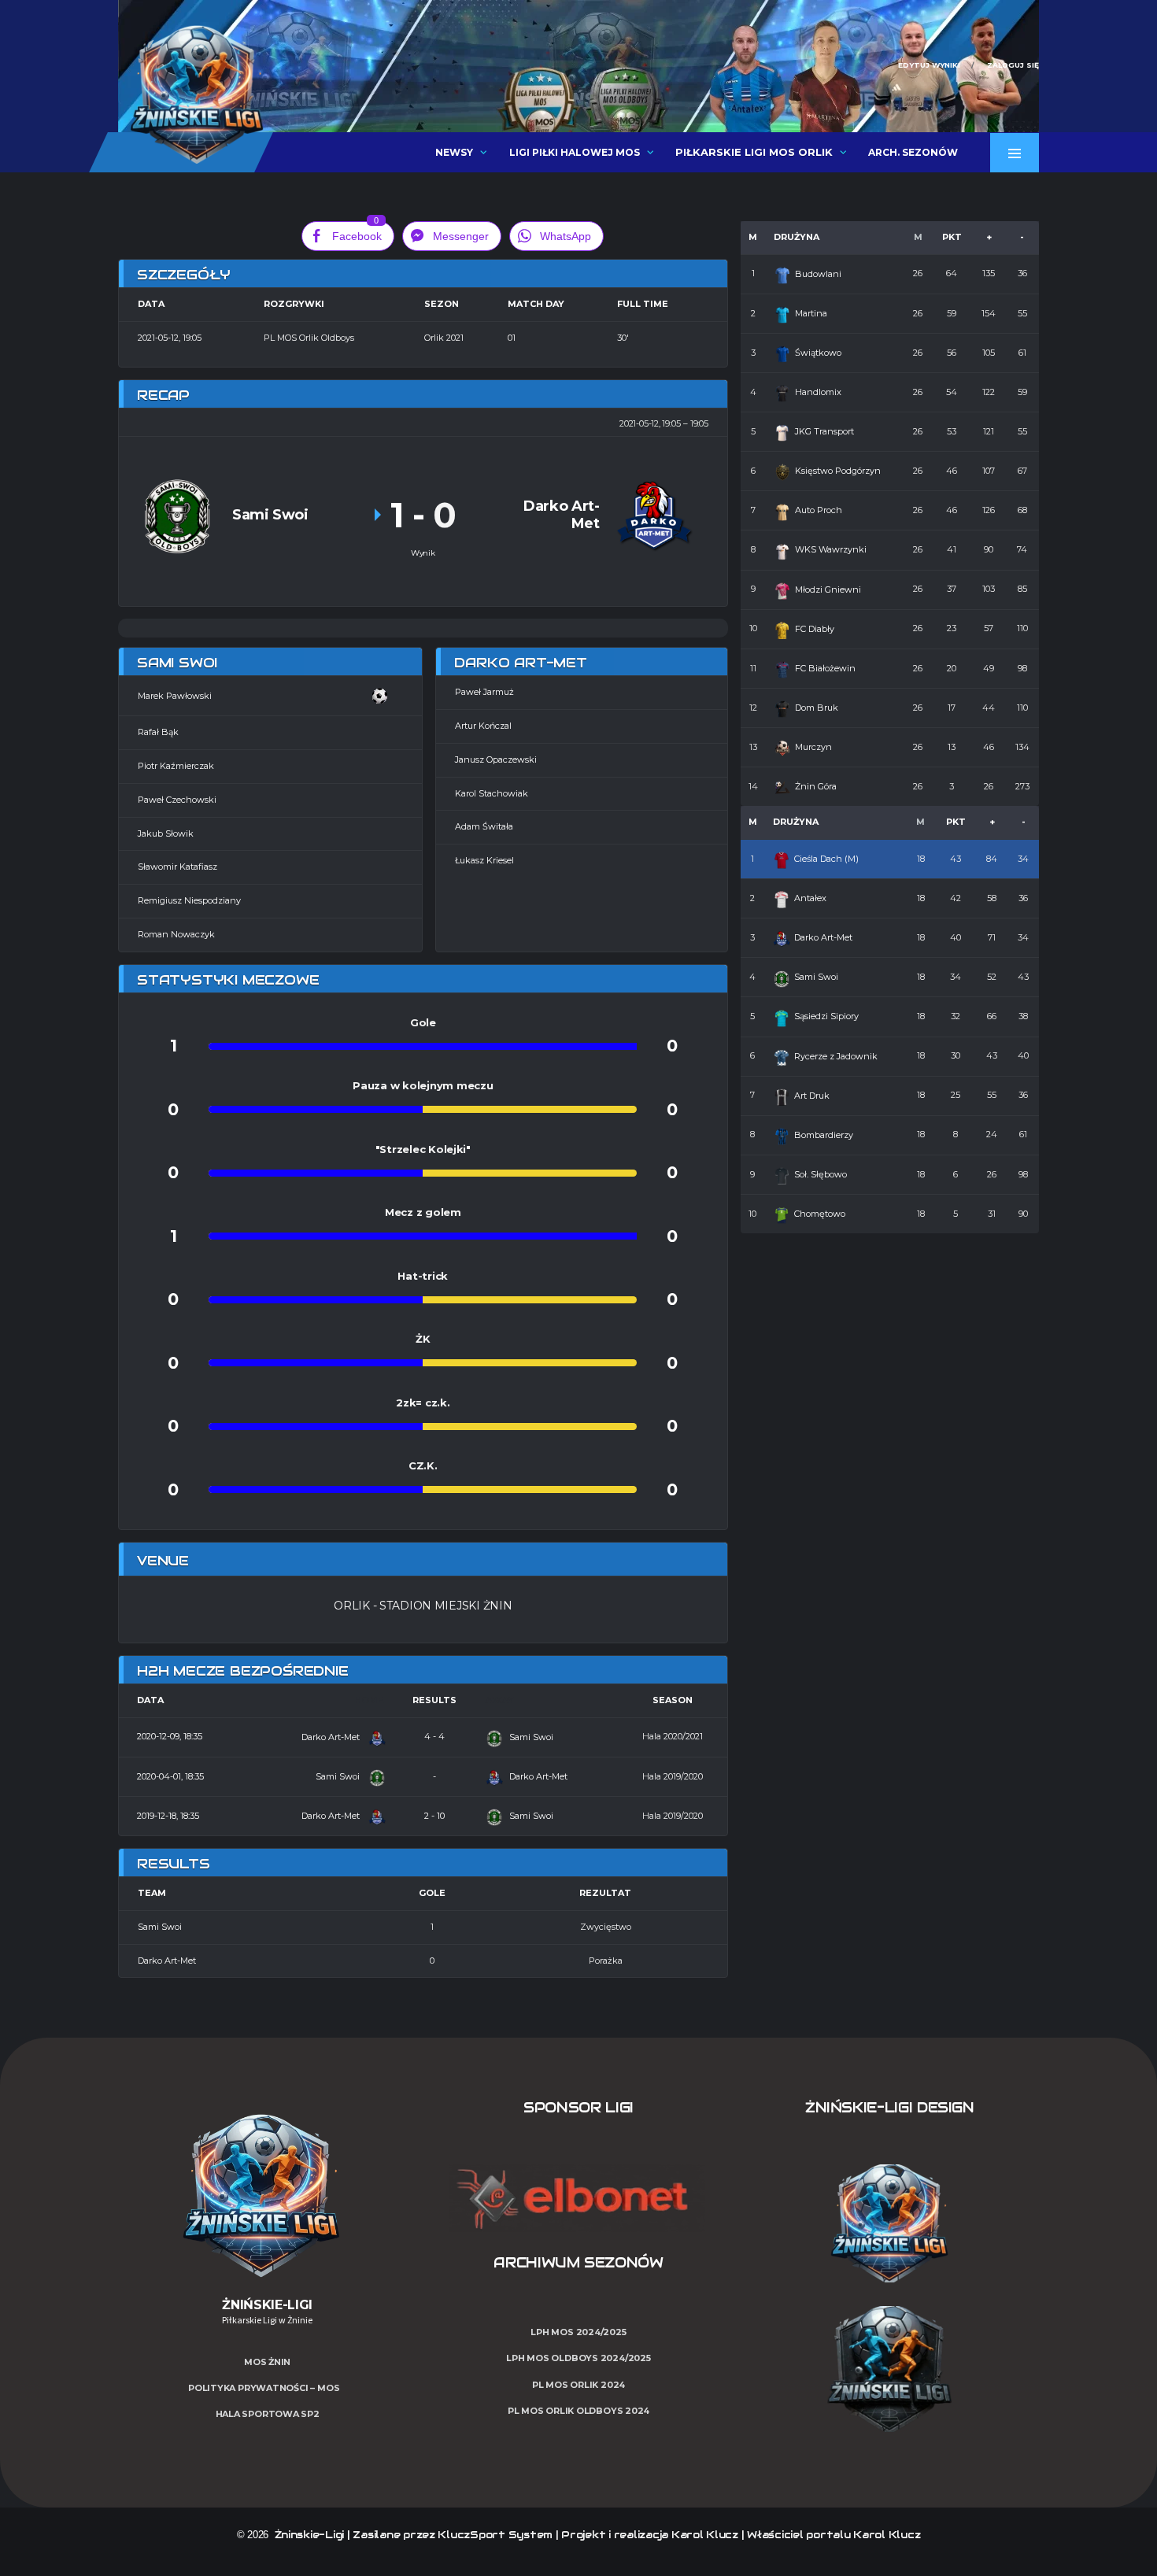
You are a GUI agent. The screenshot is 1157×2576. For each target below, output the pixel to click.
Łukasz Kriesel (484, 860)
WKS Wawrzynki (831, 549)
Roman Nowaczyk (176, 934)
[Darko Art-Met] (653, 515)
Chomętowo (820, 1214)
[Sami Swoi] (177, 515)
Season (673, 1700)
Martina (811, 313)
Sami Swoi (530, 1737)
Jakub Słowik (166, 833)
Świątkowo (818, 353)
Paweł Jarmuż (484, 692)
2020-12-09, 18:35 (170, 1736)
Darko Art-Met (332, 1737)
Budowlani (818, 274)
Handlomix (818, 392)
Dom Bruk (817, 708)
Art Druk (812, 1096)
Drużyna (797, 237)
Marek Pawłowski (175, 696)
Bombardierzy (824, 1135)
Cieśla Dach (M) (826, 859)
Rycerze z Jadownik (836, 1056)
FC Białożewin (825, 668)
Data (150, 1700)
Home (369, 1700)
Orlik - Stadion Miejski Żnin (423, 1606)
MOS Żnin (267, 2362)
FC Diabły (815, 629)
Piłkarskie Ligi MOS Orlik (754, 152)
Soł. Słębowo (821, 1174)
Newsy (454, 152)
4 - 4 (434, 1736)
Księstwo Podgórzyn (838, 471)
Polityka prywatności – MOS (264, 2388)
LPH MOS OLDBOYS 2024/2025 (578, 2358)
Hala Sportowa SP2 (268, 2414)
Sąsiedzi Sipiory (826, 1016)
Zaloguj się (1013, 65)
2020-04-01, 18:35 (170, 1776)
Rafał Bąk (158, 732)
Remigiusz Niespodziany (189, 900)
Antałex (810, 898)
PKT (952, 237)
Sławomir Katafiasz (177, 867)
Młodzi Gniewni (828, 589)
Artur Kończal (483, 726)
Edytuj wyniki (929, 65)
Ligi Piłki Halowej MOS (575, 152)
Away (500, 1700)
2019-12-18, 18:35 (168, 1816)
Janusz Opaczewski (496, 759)
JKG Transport (824, 431)
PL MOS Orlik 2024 (578, 2385)
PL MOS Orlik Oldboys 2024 (579, 2411)
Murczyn (813, 747)
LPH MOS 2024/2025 (578, 2332)
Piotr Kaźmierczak (176, 766)
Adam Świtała (484, 826)
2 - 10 (434, 1816)
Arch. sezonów (913, 152)
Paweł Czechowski (177, 800)
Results (434, 1700)
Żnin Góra (816, 786)
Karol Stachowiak (492, 793)
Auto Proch (819, 510)
